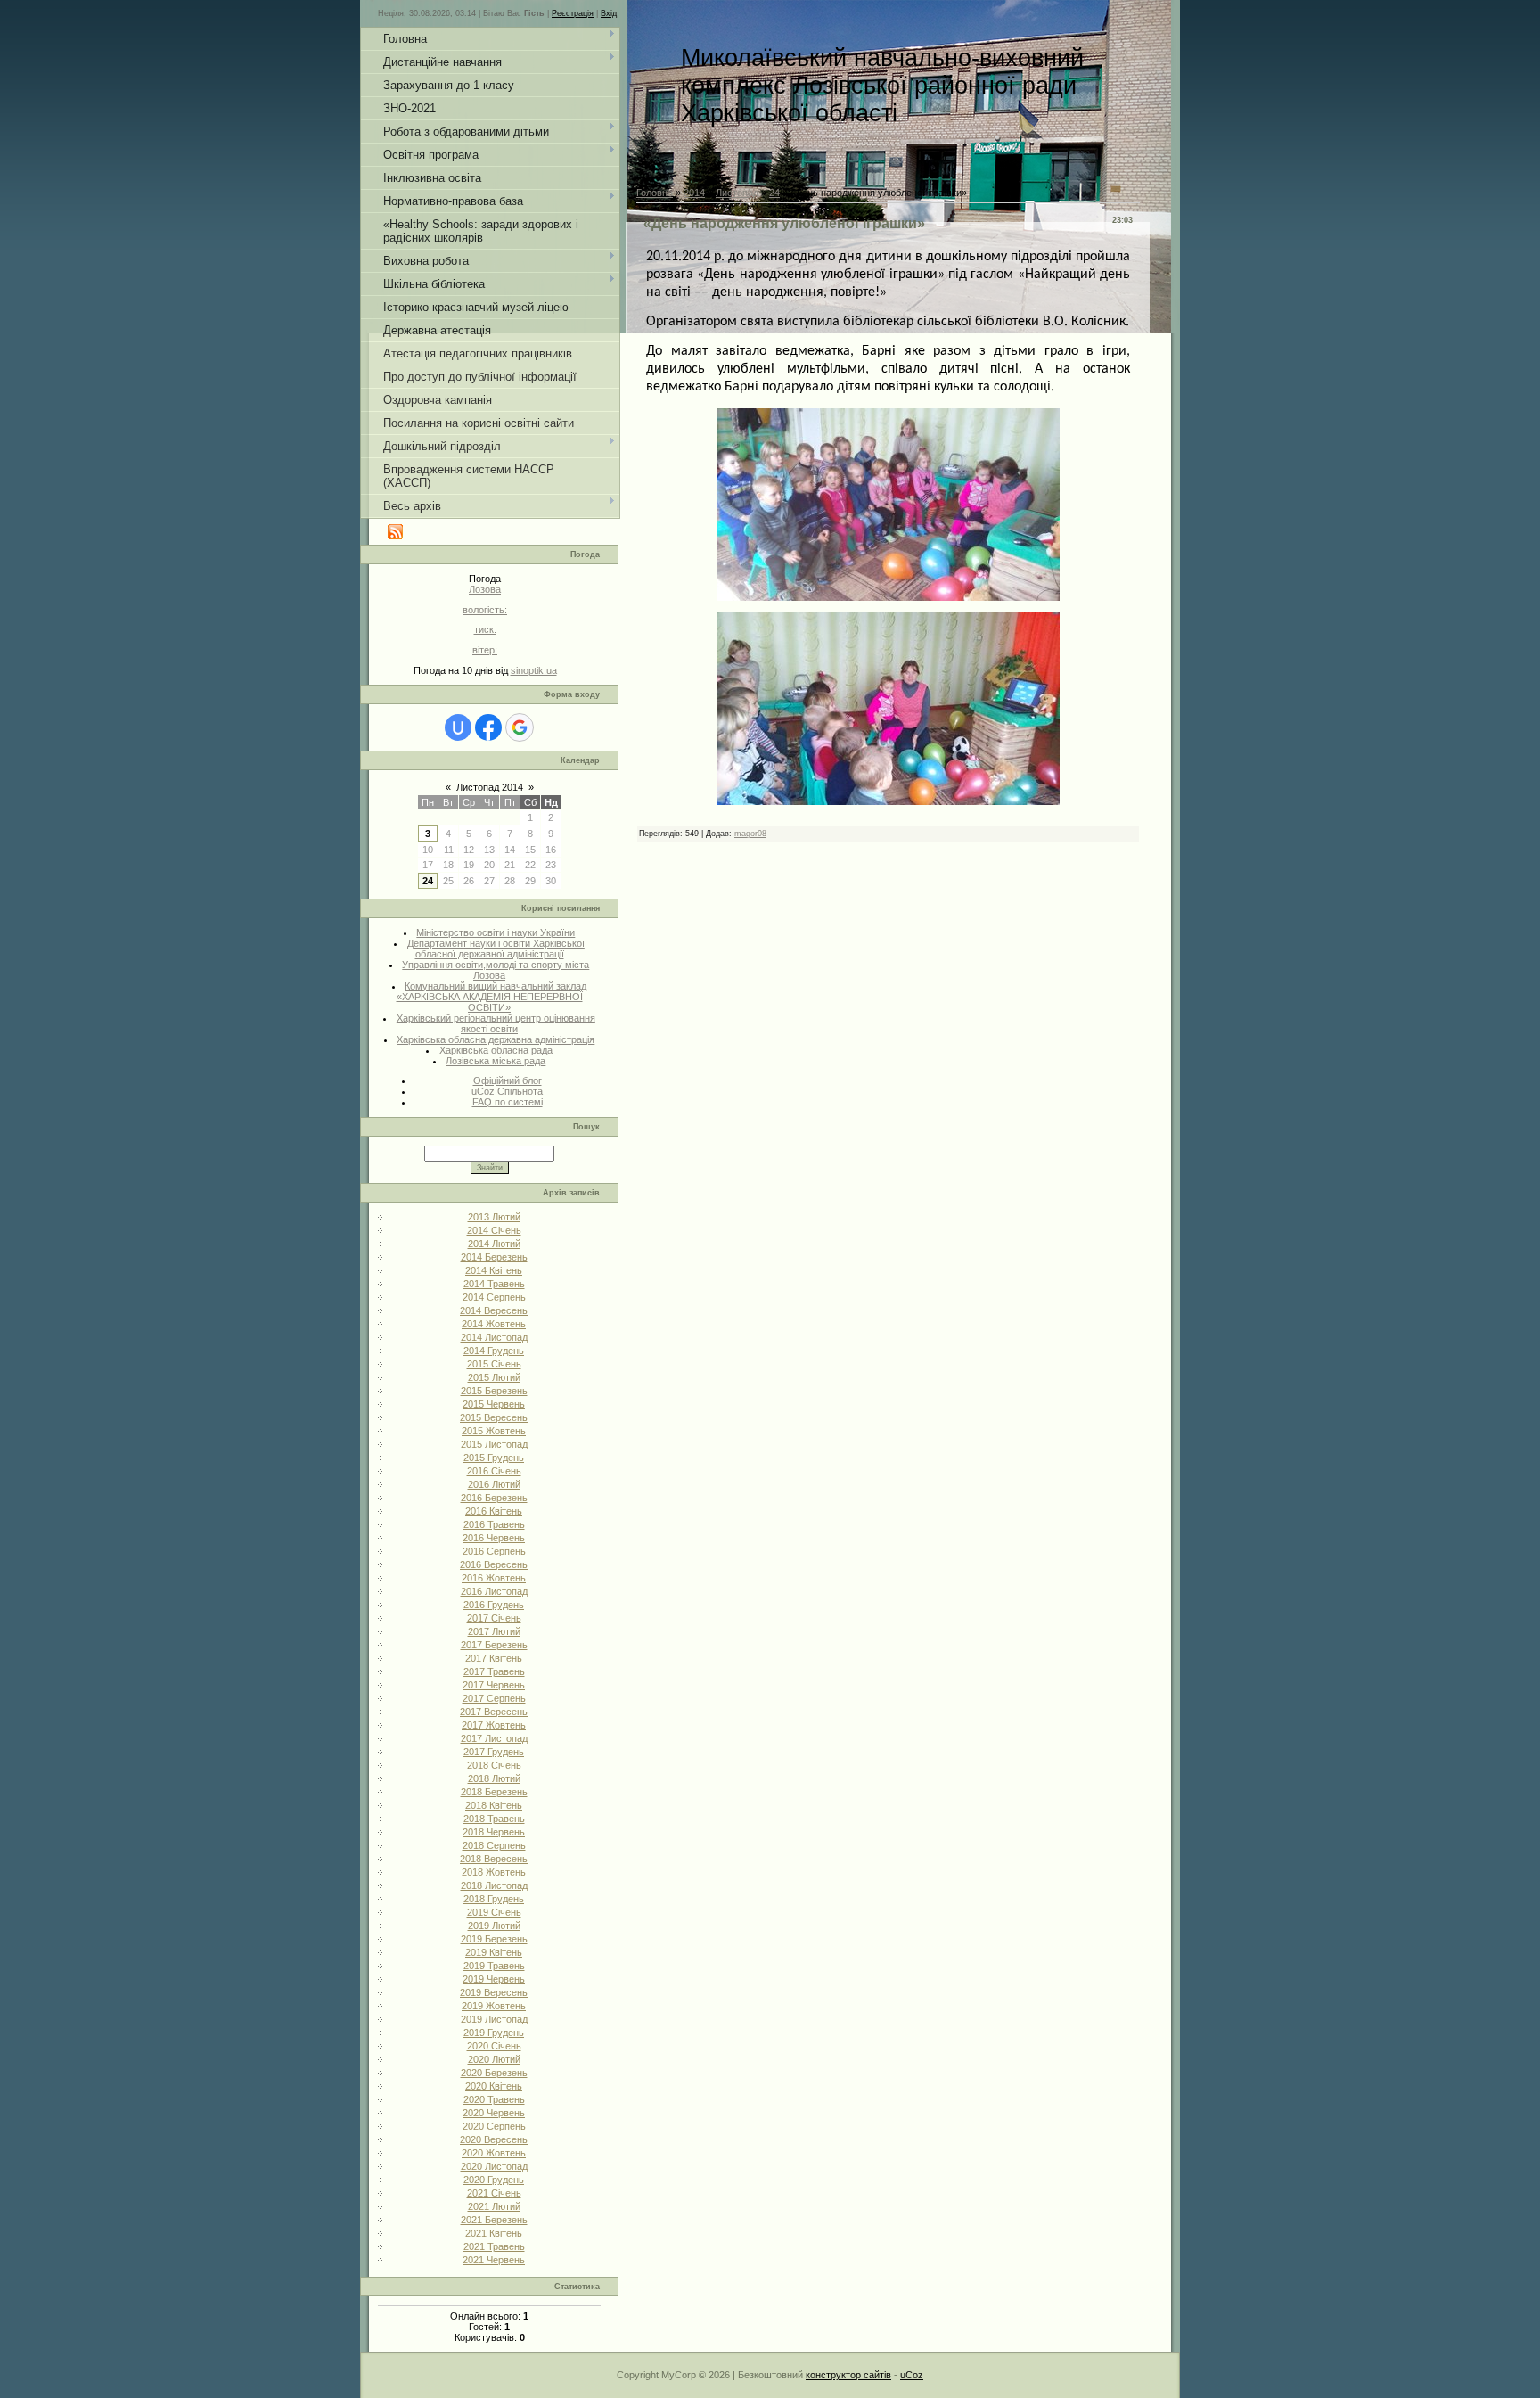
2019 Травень (494, 1966)
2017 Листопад (494, 1738)
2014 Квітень (494, 1270)
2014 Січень (494, 1230)
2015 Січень (494, 1364)
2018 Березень (494, 1792)
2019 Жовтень (494, 2006)
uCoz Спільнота (507, 1091)
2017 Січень (494, 1618)
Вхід (609, 13)
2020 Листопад (494, 2166)
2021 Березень (494, 2220)
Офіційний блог (508, 1080)
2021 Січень (494, 2193)
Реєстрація (573, 13)
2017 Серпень (494, 1698)
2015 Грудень (494, 1458)
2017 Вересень (494, 1712)
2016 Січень (494, 1471)
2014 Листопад (494, 1337)
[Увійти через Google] (520, 727)
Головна (655, 193)
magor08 (750, 834)
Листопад (737, 193)
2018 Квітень (494, 1805)
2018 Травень (494, 1819)
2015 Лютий (494, 1377)
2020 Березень (494, 2073)
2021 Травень (494, 2246)
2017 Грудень (494, 1752)
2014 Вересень (494, 1310)
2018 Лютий (494, 1778)
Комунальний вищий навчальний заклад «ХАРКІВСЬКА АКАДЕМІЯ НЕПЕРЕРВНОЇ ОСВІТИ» (492, 997)
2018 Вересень (494, 1859)
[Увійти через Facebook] (488, 727)
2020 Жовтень (494, 2153)
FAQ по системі (508, 1102)
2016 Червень (494, 1538)
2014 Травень (494, 1284)
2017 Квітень (494, 1658)
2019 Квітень (494, 1952)
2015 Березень (494, 1391)
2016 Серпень (494, 1551)
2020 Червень (494, 2113)
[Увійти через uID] (458, 727)
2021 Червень (494, 2260)
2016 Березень (494, 1498)
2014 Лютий (494, 1244)
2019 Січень (494, 1912)
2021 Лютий (494, 2206)
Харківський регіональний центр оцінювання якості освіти (496, 1023)
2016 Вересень (494, 1564)
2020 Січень (494, 2046)
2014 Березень (494, 1257)
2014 (694, 193)
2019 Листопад (494, 2019)
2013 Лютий (494, 1217)
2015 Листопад (494, 1444)
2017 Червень (494, 1685)
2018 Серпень (494, 1845)
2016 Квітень (494, 1511)
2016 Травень (494, 1524)
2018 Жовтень (494, 1872)
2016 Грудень (494, 1605)
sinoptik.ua (534, 670)
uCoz (912, 2375)
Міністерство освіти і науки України (496, 932)
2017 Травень (494, 1671)
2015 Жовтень (494, 1431)
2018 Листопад (494, 1885)
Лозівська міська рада (496, 1061)
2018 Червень (494, 1832)
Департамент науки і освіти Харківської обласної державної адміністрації (496, 949)
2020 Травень (494, 2099)
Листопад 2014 (490, 787)
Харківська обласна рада (496, 1050)
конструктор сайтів (848, 2375)
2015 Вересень (494, 1417)
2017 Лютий (494, 1631)
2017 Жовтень (494, 1725)
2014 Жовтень (494, 1324)
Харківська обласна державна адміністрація (496, 1039)
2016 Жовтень (494, 1578)
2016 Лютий (494, 1484)
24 (428, 881)
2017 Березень (494, 1645)
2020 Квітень (494, 2086)
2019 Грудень (494, 2033)
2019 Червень (494, 1979)
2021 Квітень (494, 2233)
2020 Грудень (494, 2180)
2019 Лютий (494, 1926)
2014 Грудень (494, 1351)
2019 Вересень (494, 1992)
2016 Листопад (494, 1591)
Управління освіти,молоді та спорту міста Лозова (496, 970)
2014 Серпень (494, 1297)
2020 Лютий (494, 2059)
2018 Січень (494, 1765)
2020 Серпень (494, 2126)
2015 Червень (494, 1404)
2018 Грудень (494, 1899)
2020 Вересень (494, 2139)
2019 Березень (494, 1939)
